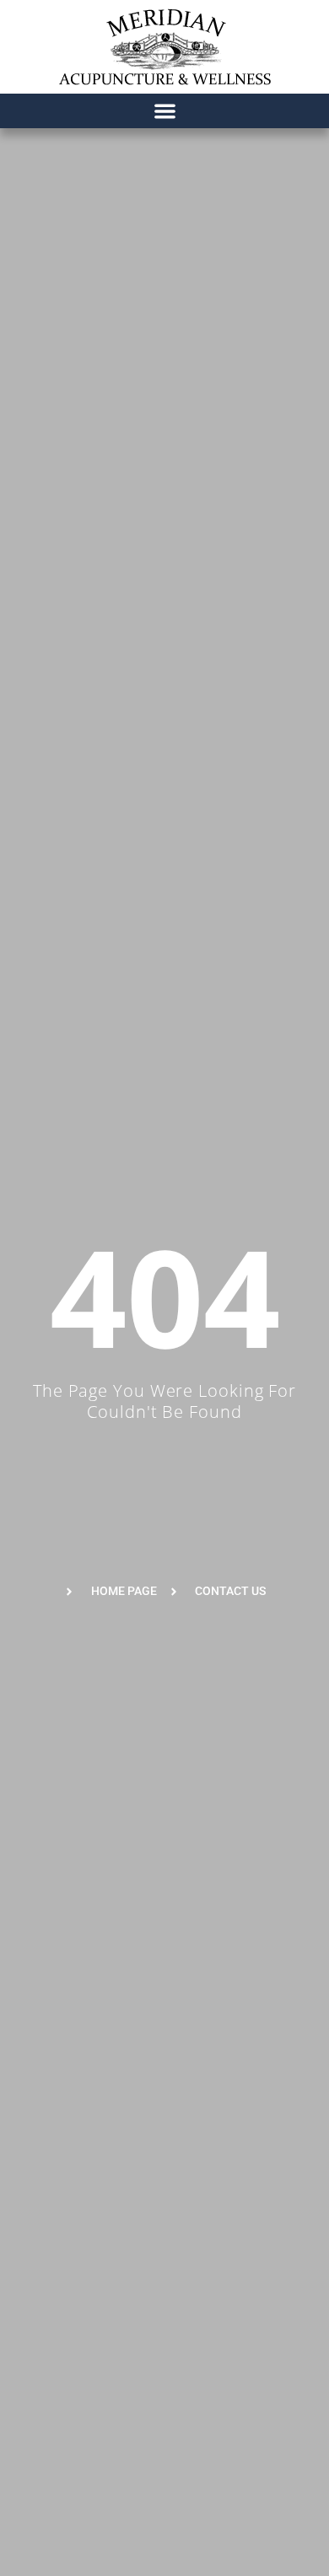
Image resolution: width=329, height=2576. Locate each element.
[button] (165, 111)
